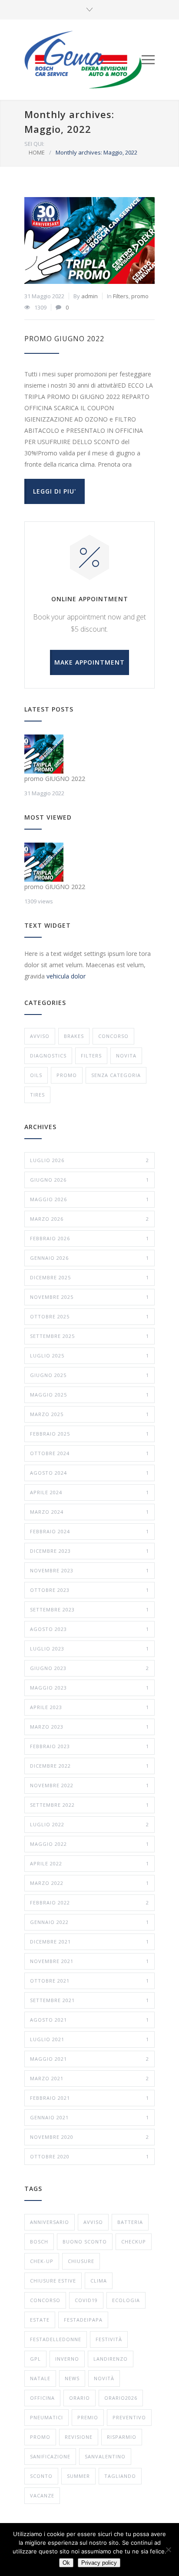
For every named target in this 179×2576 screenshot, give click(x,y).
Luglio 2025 (89, 1356)
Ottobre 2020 (89, 2156)
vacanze (42, 2495)
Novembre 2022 (89, 1785)
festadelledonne (56, 2339)
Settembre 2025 (89, 1336)
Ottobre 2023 (89, 1590)
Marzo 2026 (89, 1219)
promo (140, 296)
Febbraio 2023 (89, 1746)
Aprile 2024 (89, 1492)
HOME (37, 152)
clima (99, 2281)
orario (80, 2398)
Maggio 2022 (89, 1844)
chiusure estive (53, 2281)
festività (109, 2339)
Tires (37, 1095)
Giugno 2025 (89, 1375)
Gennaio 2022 (89, 1922)
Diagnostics (48, 1056)
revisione (79, 2437)
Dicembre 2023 (89, 1551)
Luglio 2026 (89, 1160)
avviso (40, 1036)
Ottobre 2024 (89, 1453)
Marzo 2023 (89, 1727)
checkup (134, 2242)
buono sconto (85, 2242)
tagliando (120, 2476)
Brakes (74, 1036)
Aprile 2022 (89, 1863)
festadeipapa (83, 2320)
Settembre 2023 (89, 1609)
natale (40, 2378)
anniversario (50, 2222)
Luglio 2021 (89, 2039)
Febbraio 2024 (89, 1531)
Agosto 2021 (89, 2020)
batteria (130, 2222)
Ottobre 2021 (89, 1981)
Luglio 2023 (89, 1649)
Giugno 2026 (89, 1180)
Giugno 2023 (89, 1668)
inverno (67, 2359)
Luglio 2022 (89, 1824)
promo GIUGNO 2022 (64, 339)
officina (42, 2398)
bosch (39, 2242)
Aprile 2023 (89, 1707)
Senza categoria (116, 1075)
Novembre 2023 (89, 1570)
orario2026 (121, 2398)
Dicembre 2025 (89, 1277)
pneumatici (46, 2417)
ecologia (126, 2300)
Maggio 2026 (89, 1199)
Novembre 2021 (89, 1961)
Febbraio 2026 (89, 1238)
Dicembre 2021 (89, 1942)
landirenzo (111, 2359)
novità (104, 2378)
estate (40, 2320)
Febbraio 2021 (89, 2098)
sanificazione (50, 2456)
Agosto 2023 (89, 1629)
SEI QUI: (34, 144)
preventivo (129, 2417)
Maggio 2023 (89, 1688)
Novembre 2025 (89, 1297)
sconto (41, 2476)
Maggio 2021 (89, 2059)
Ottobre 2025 (89, 1316)
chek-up (42, 2261)
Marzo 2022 (89, 1883)
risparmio (122, 2437)
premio (88, 2417)
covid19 (86, 2300)
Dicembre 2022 (89, 1766)
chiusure (81, 2261)
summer (78, 2476)
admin (89, 296)
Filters (121, 296)
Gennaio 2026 (89, 1258)
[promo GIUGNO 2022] (89, 240)
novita (126, 1056)
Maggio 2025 (89, 1395)
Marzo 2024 (89, 1512)
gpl (35, 2359)
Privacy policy (99, 2563)
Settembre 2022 (89, 1805)
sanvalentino (105, 2456)
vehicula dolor (66, 976)
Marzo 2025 (89, 1414)
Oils (36, 1075)
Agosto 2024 (89, 1473)
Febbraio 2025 (89, 1434)
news (72, 2378)
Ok (66, 2563)
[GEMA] (83, 60)
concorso (113, 1036)
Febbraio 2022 (89, 1902)
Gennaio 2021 (89, 2117)
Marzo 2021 (89, 2078)
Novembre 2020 (89, 2137)
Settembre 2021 (89, 2000)
